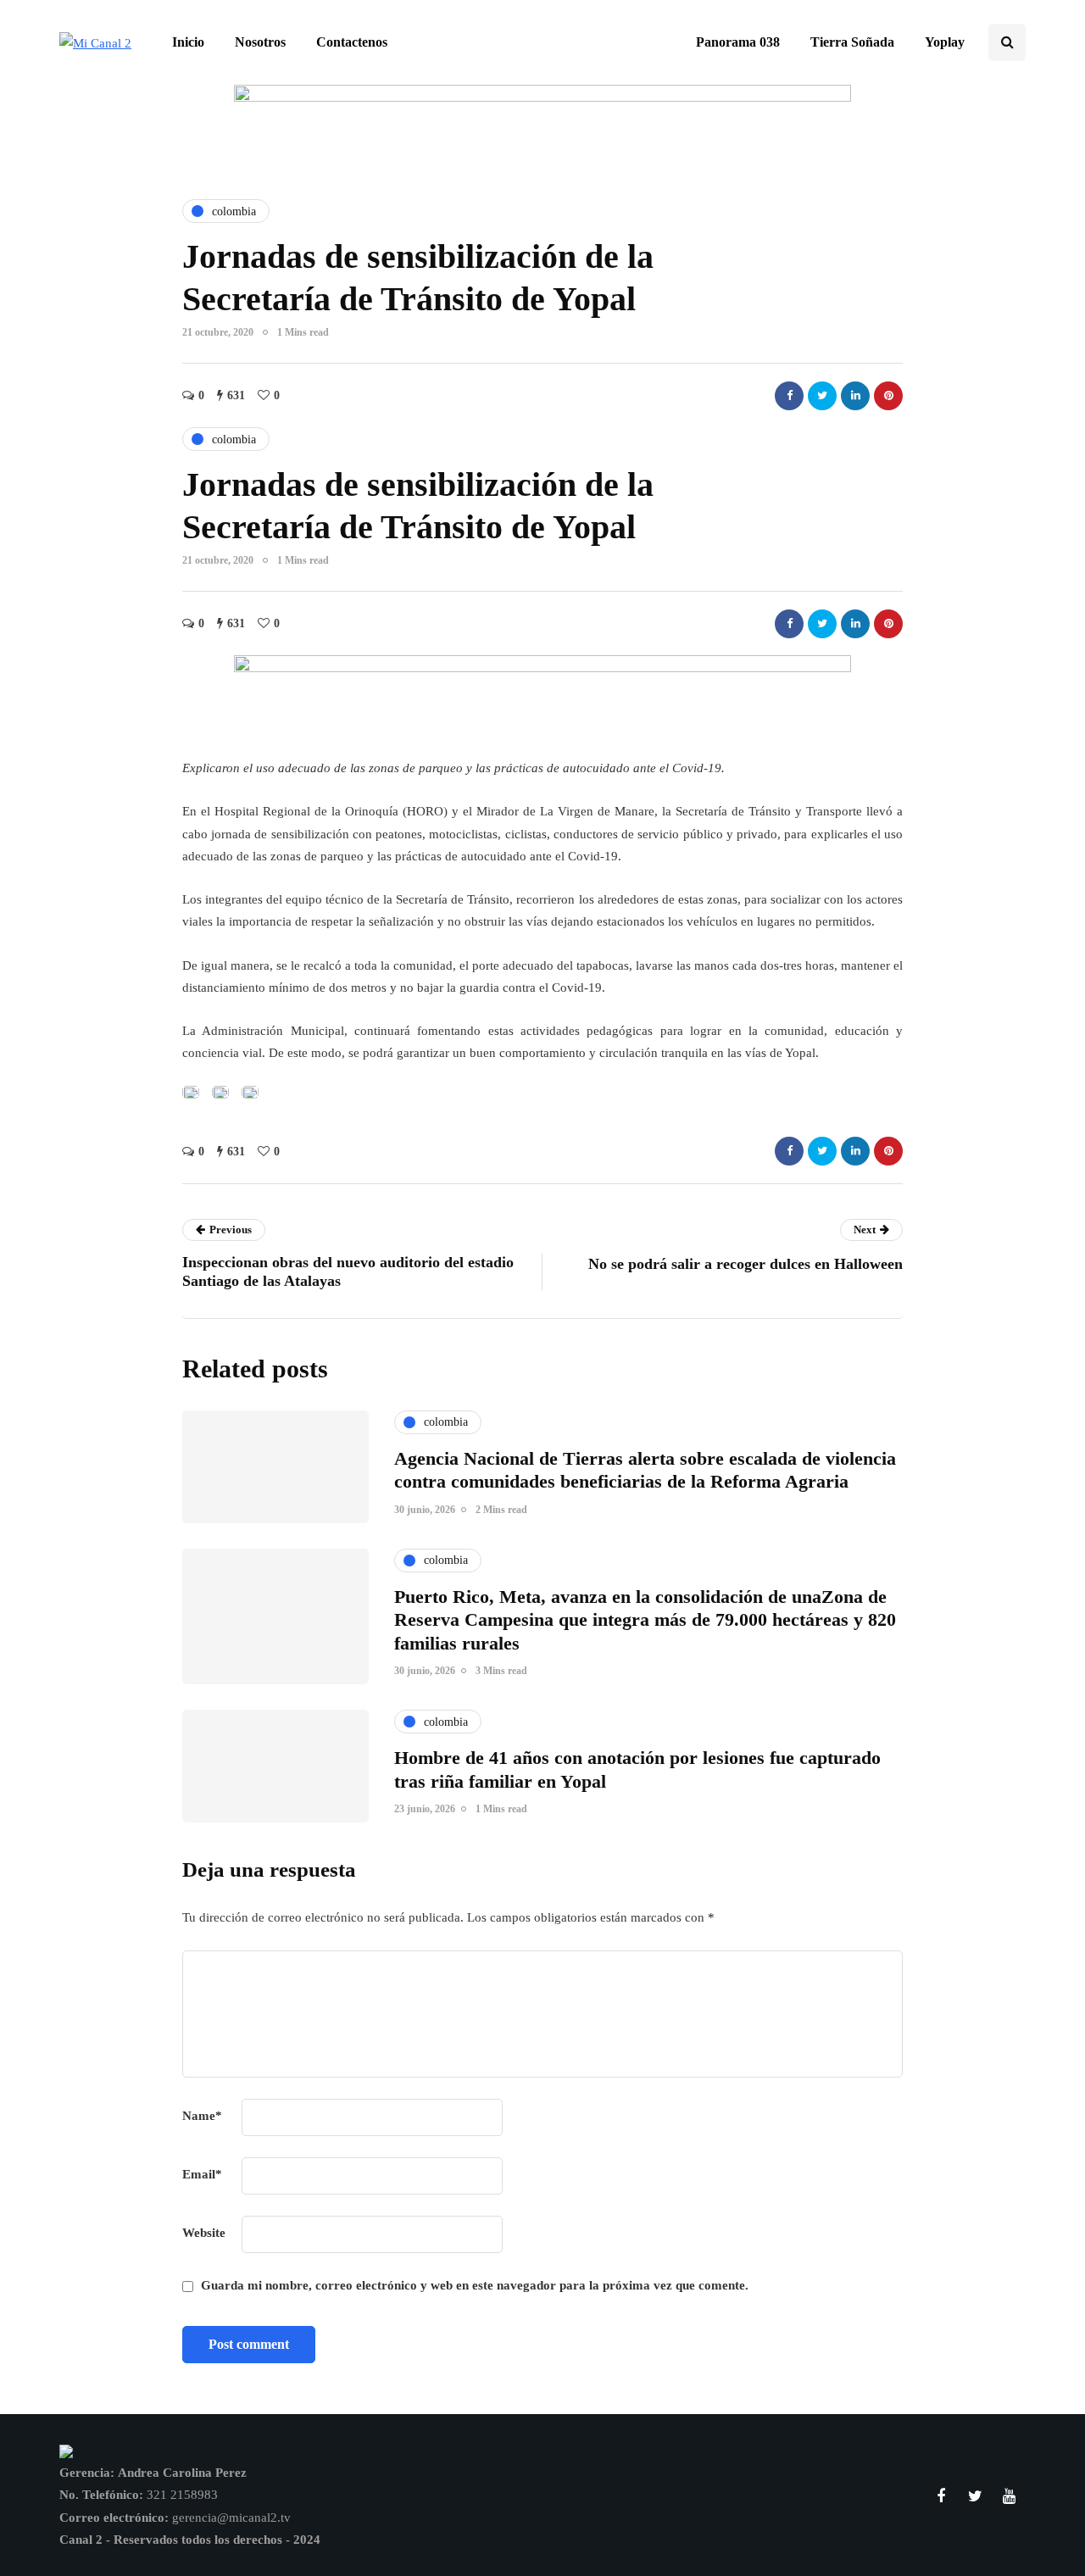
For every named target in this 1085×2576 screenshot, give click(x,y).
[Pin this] (888, 396)
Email (202, 2174)
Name (202, 2116)
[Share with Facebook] (789, 396)
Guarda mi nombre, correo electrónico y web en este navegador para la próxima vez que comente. (475, 2285)
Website (204, 2233)
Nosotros (260, 42)
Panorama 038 (738, 42)
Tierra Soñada (852, 42)
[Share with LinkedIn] (855, 396)
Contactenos (352, 42)
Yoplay (945, 42)
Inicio (188, 42)
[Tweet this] (822, 396)
